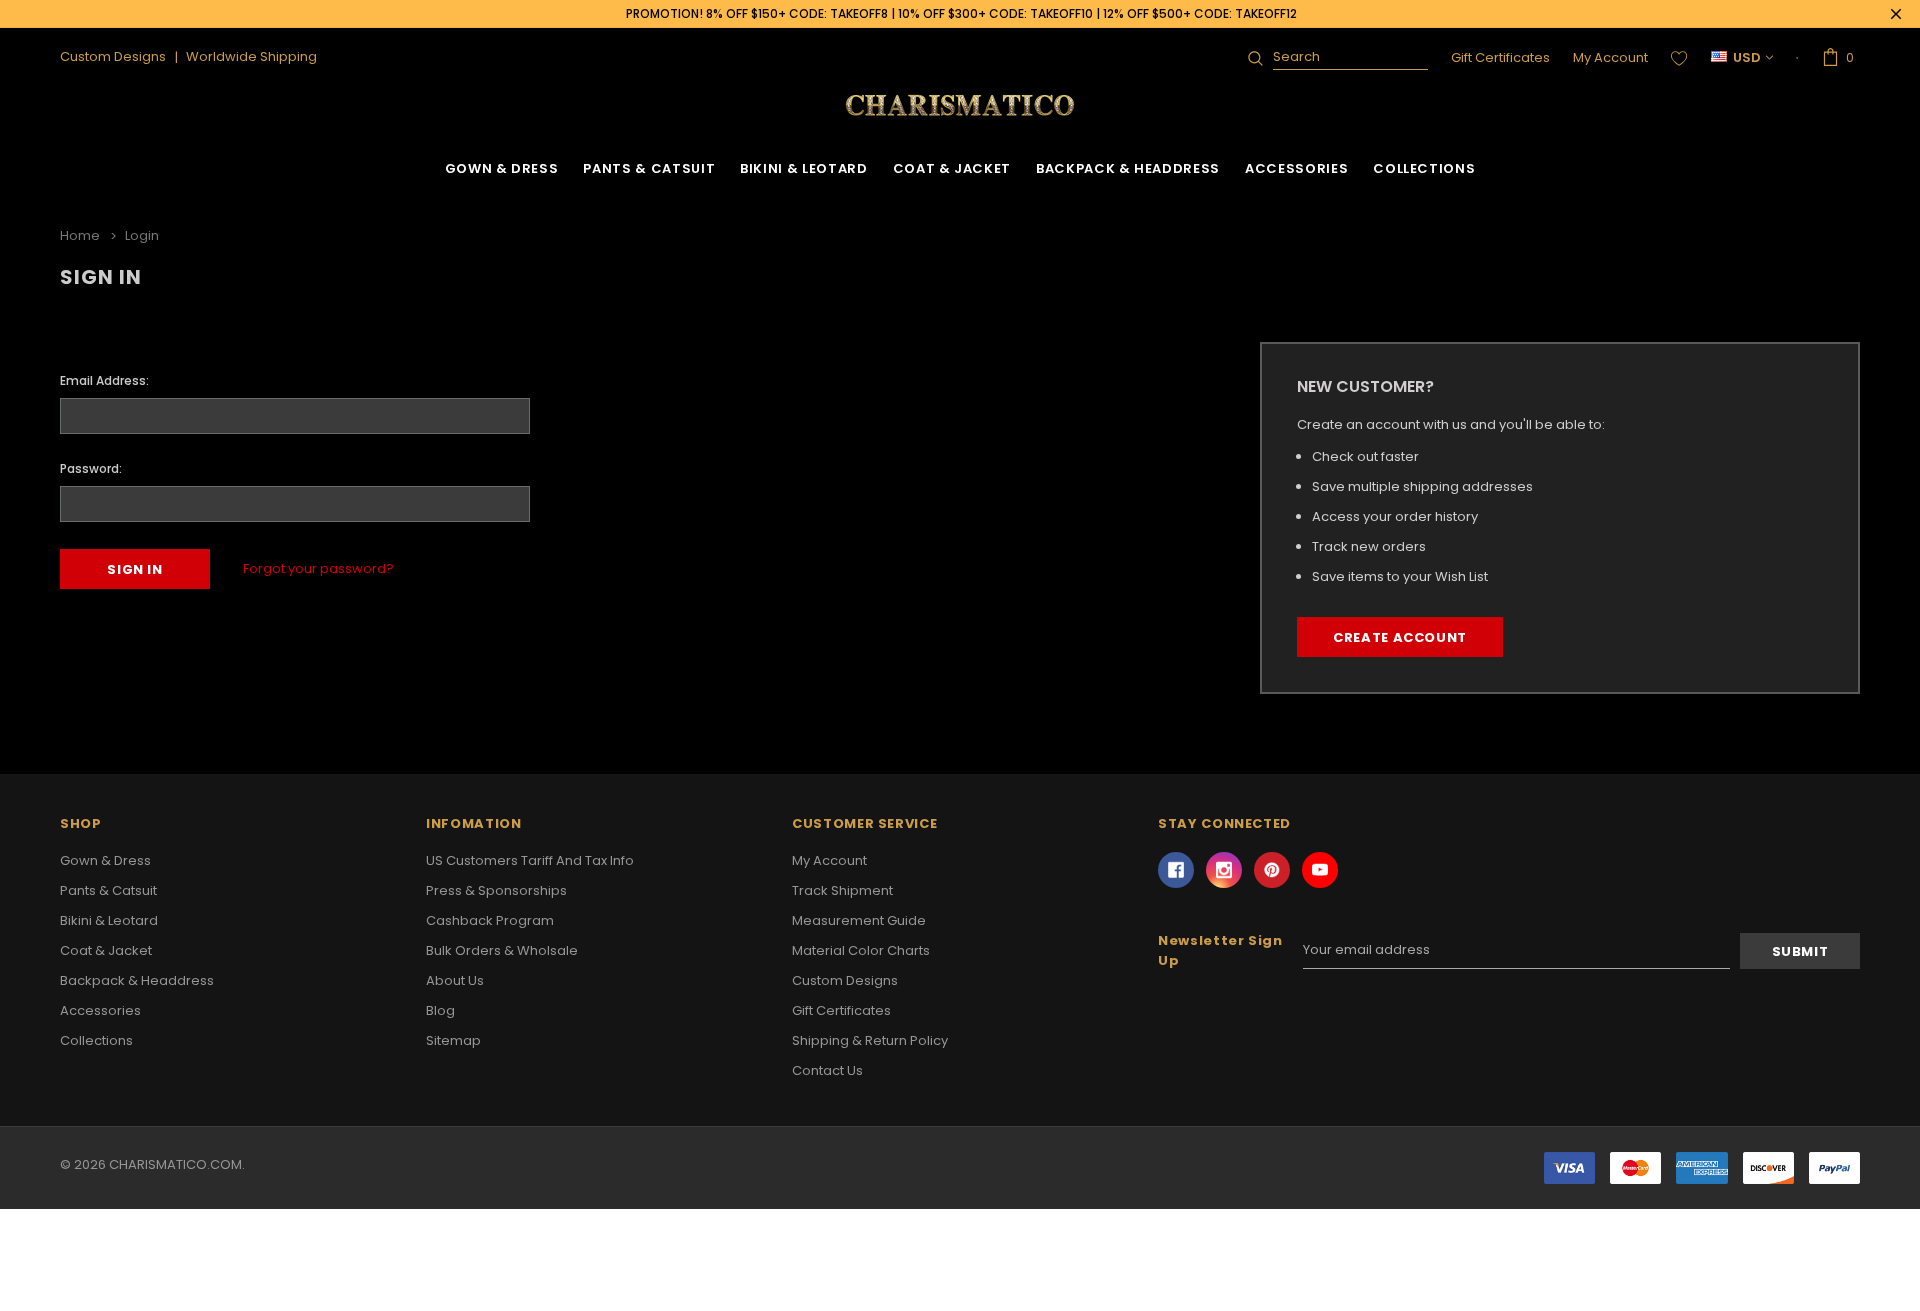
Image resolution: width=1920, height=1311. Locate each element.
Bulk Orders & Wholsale (502, 950)
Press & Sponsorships (496, 890)
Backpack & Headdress (1128, 168)
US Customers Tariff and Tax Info (530, 860)
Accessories (1296, 168)
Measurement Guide (859, 920)
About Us (455, 980)
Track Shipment (842, 890)
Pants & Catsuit (649, 168)
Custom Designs (845, 980)
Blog (440, 1010)
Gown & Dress (502, 168)
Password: (91, 468)
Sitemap (453, 1040)
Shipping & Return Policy (870, 1040)
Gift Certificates (1500, 57)
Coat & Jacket (952, 168)
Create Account (1400, 637)
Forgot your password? (318, 568)
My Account (1610, 57)
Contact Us (827, 1070)
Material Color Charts (861, 950)
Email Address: (104, 380)
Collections (1424, 168)
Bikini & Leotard (803, 168)
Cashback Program (490, 920)
